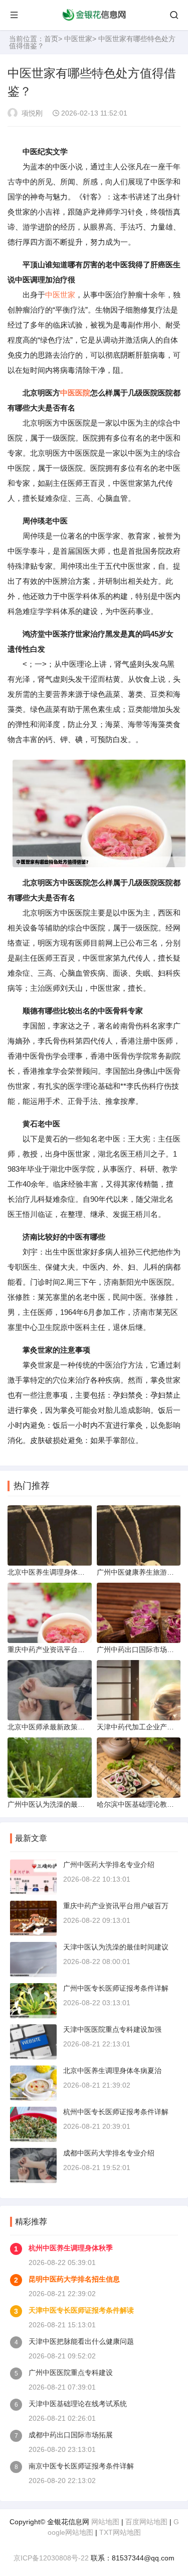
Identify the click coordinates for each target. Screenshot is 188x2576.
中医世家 (78, 39)
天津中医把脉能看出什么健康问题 (81, 2341)
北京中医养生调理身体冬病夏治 (112, 2071)
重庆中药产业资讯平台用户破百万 (116, 1906)
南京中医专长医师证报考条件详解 (81, 2466)
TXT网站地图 (120, 2532)
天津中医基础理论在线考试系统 (78, 2404)
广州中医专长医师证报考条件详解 (116, 1988)
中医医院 (75, 393)
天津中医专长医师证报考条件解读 (81, 2310)
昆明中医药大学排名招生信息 (74, 2279)
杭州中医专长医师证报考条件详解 (116, 2112)
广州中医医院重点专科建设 (71, 2373)
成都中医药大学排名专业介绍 (109, 2153)
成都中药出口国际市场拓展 (71, 2435)
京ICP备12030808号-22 (51, 2558)
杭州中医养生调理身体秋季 (71, 2248)
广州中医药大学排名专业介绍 (109, 1865)
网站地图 (105, 2522)
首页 (51, 39)
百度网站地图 (146, 2522)
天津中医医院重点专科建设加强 (112, 2029)
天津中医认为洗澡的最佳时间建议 (116, 1947)
